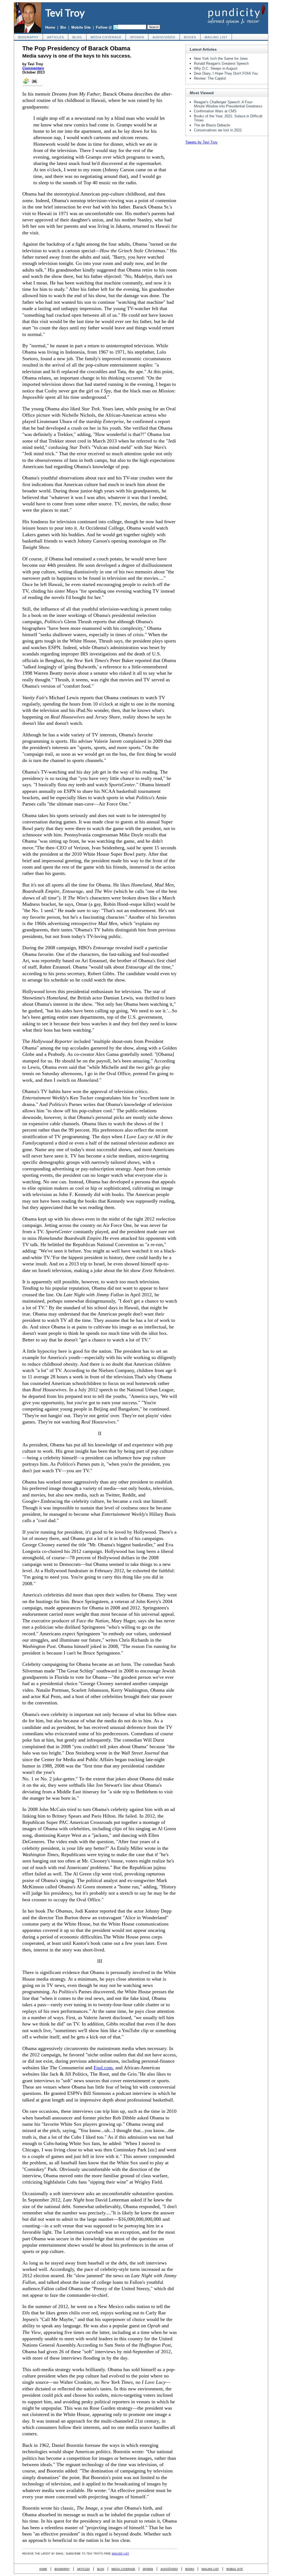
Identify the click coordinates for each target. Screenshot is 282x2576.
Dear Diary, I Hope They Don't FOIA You (226, 73)
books (190, 37)
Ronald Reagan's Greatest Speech (221, 63)
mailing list (216, 37)
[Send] (26, 83)
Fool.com (103, 2068)
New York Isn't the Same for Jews (221, 59)
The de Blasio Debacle (212, 125)
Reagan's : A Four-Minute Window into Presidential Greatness (228, 104)
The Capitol (210, 78)
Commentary (33, 68)
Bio (63, 27)
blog (77, 37)
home (43, 2569)
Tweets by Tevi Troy (201, 142)
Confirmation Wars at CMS (215, 111)
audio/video (164, 37)
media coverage (106, 37)
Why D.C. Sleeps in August (216, 68)
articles (55, 37)
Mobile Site (81, 27)
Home (50, 27)
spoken (137, 37)
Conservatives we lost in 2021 (218, 130)
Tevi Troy (65, 13)
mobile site (235, 2569)
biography (28, 37)
